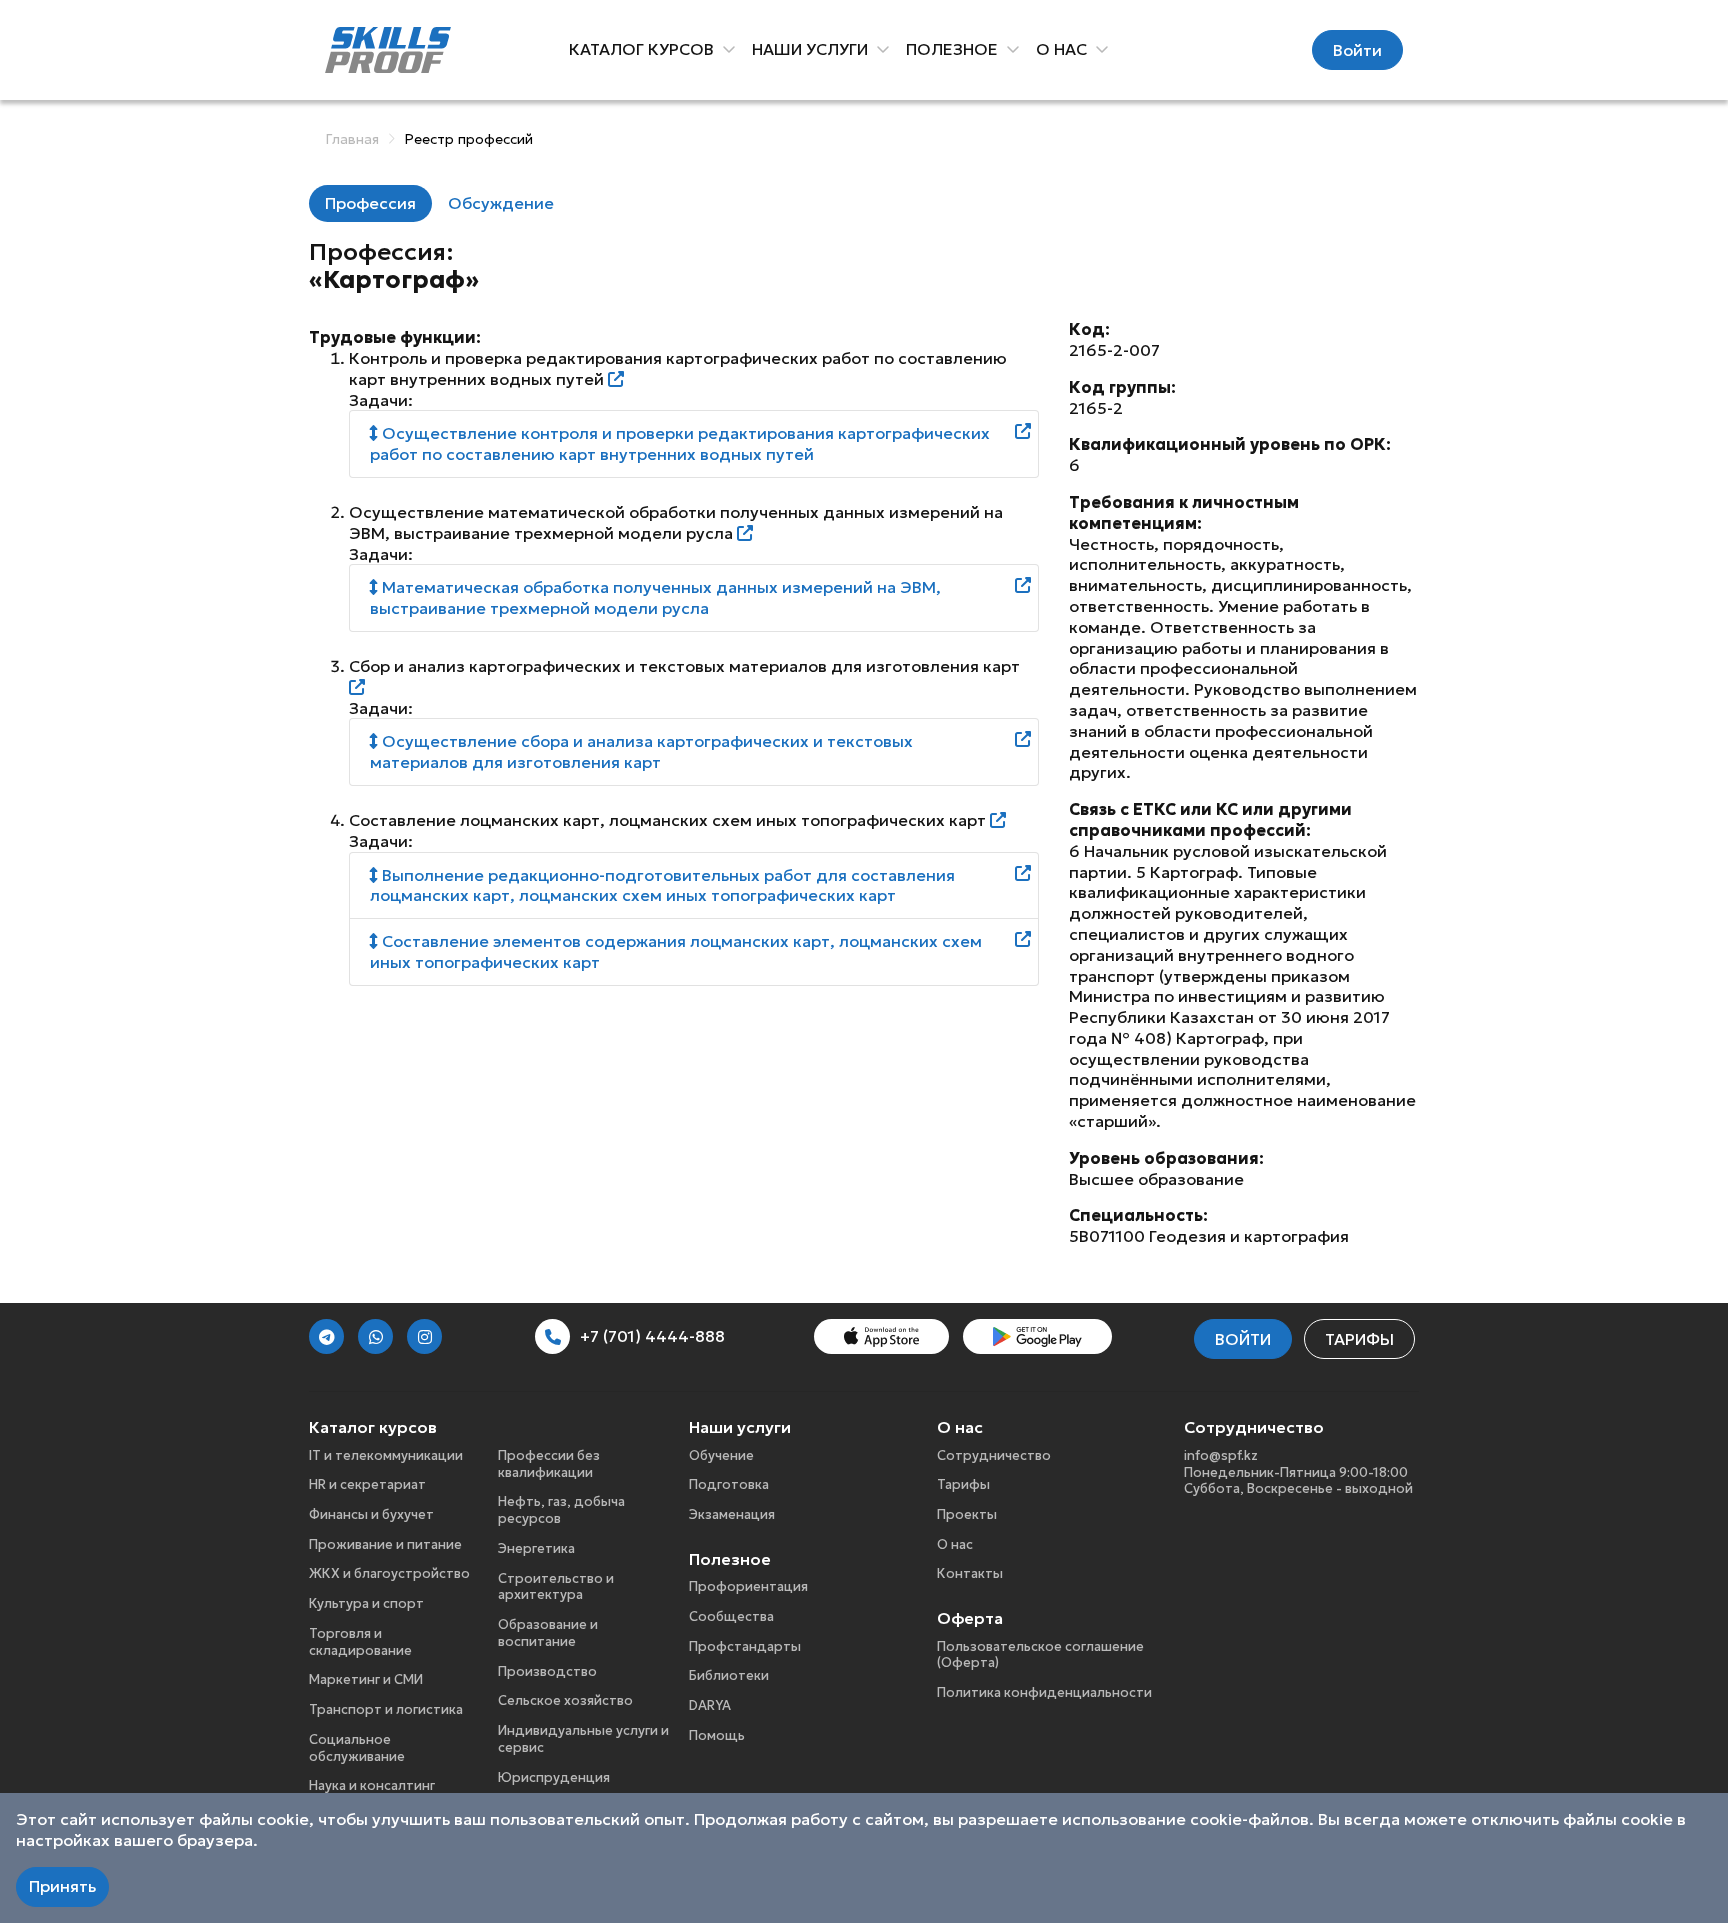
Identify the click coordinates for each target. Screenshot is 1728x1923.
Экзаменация (732, 1514)
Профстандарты (745, 1646)
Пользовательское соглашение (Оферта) (1040, 1655)
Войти (1357, 50)
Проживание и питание (385, 1544)
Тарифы (1359, 1339)
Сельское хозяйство (565, 1700)
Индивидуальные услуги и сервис (583, 1739)
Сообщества (731, 1616)
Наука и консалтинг (372, 1785)
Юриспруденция (554, 1777)
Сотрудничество (994, 1455)
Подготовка (729, 1484)
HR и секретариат (367, 1484)
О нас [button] (1063, 49)
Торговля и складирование (360, 1642)
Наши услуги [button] (812, 49)
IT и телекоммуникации (386, 1455)
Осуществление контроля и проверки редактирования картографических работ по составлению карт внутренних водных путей (680, 443)
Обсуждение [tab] (501, 203)
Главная (352, 139)
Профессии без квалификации (549, 1464)
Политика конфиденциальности (1044, 1692)
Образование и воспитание (548, 1633)
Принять (62, 1886)
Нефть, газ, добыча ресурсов (561, 1510)
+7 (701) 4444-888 (652, 1336)
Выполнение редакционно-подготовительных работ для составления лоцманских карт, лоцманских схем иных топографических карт (662, 885)
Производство (547, 1671)
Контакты (970, 1573)
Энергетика (536, 1548)
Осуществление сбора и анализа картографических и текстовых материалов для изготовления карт (641, 751)
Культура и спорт (366, 1603)
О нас (955, 1544)
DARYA (710, 1705)
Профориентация (748, 1586)
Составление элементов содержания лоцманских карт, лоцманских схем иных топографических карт (676, 951)
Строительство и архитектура (556, 1587)
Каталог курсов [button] (643, 49)
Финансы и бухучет (371, 1514)
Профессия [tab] (370, 203)
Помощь (717, 1735)
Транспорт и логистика (386, 1709)
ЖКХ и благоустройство (389, 1573)
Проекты (967, 1514)
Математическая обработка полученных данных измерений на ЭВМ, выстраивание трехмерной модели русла (655, 597)
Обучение (721, 1455)
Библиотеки (729, 1675)
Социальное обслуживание (357, 1748)
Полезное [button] (954, 49)
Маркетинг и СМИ (366, 1679)
